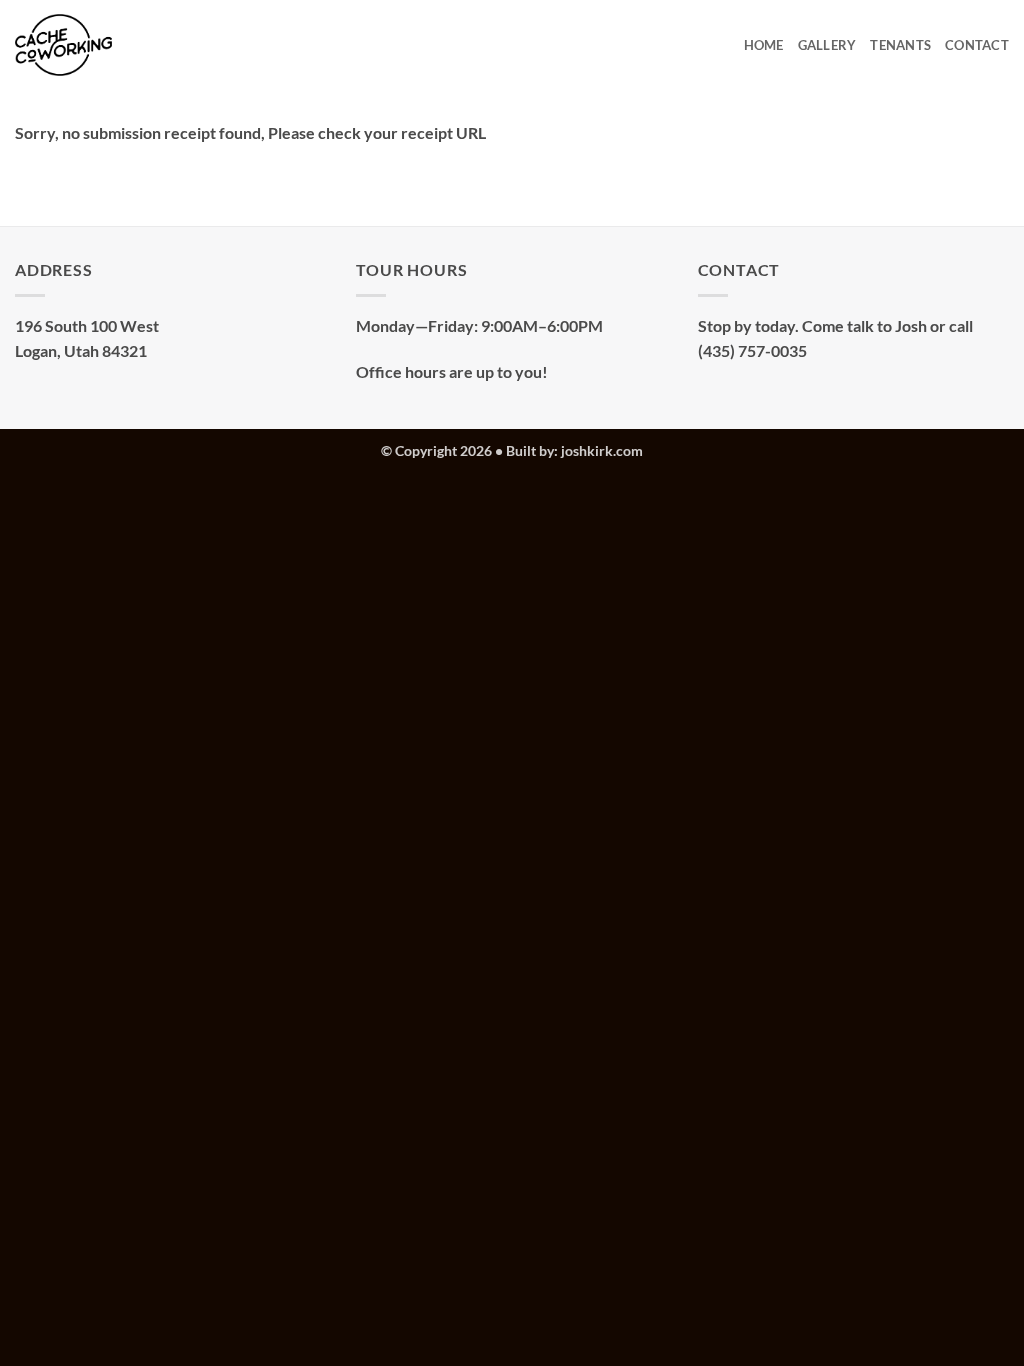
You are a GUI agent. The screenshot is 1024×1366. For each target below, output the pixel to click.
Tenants (900, 45)
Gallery (827, 45)
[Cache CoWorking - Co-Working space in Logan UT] (80, 45)
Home (764, 45)
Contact (977, 45)
